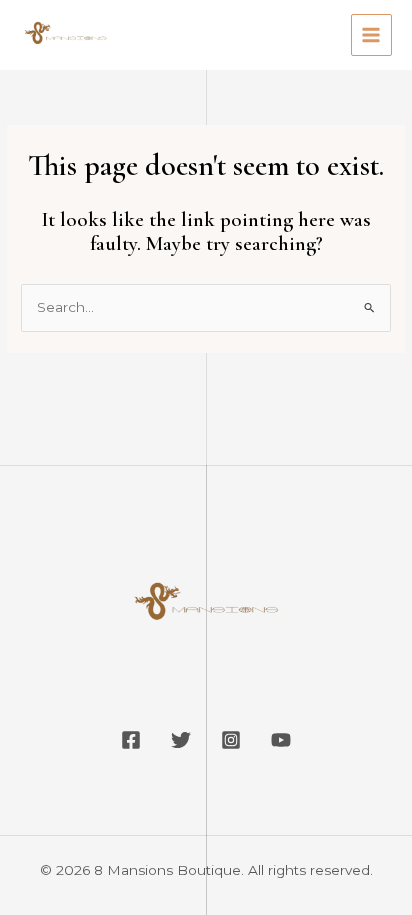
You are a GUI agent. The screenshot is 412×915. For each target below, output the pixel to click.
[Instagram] (231, 740)
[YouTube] (281, 740)
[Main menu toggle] (371, 34)
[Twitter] (181, 740)
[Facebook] (131, 740)
